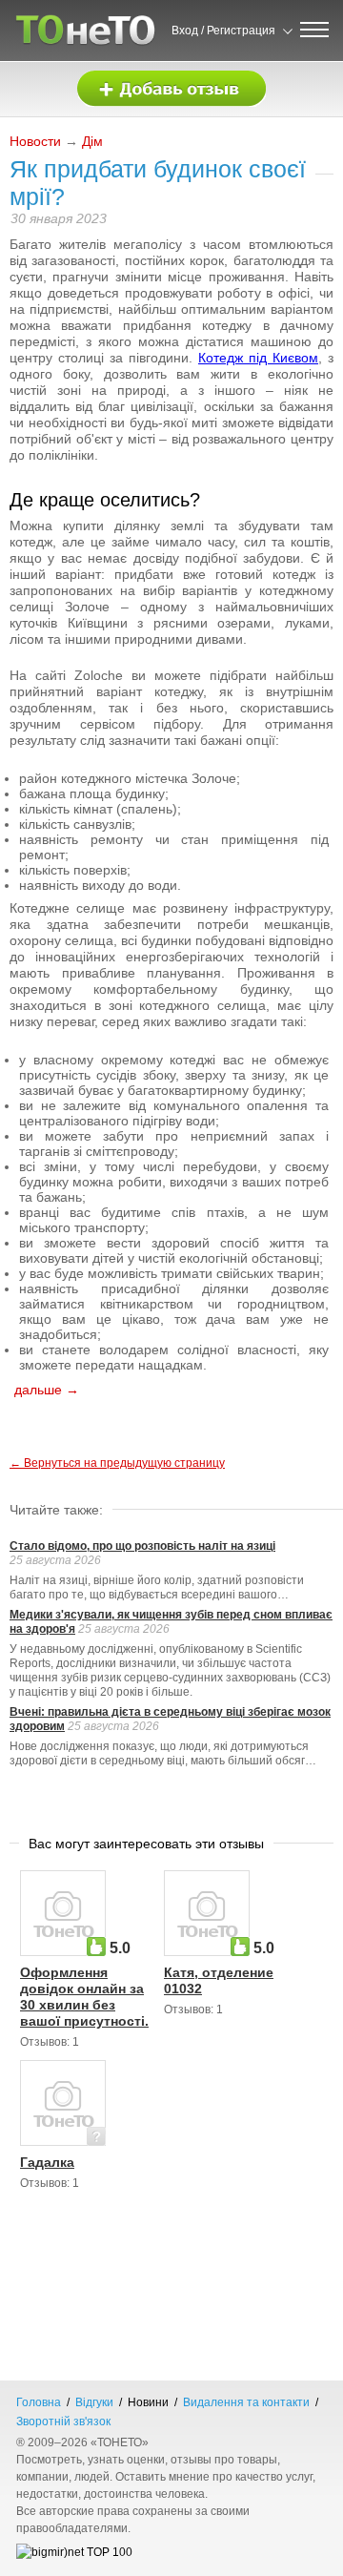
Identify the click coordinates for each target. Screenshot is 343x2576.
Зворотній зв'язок (63, 2421)
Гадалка (47, 2162)
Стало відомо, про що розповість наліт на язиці (142, 1546)
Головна (39, 2402)
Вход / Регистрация (223, 31)
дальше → (47, 1390)
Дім (92, 141)
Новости (35, 141)
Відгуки (94, 2402)
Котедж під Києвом (258, 358)
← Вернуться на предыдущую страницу (117, 1463)
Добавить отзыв (171, 89)
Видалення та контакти (246, 2402)
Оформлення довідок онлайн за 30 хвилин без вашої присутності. (84, 1997)
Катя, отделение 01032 (219, 1980)
